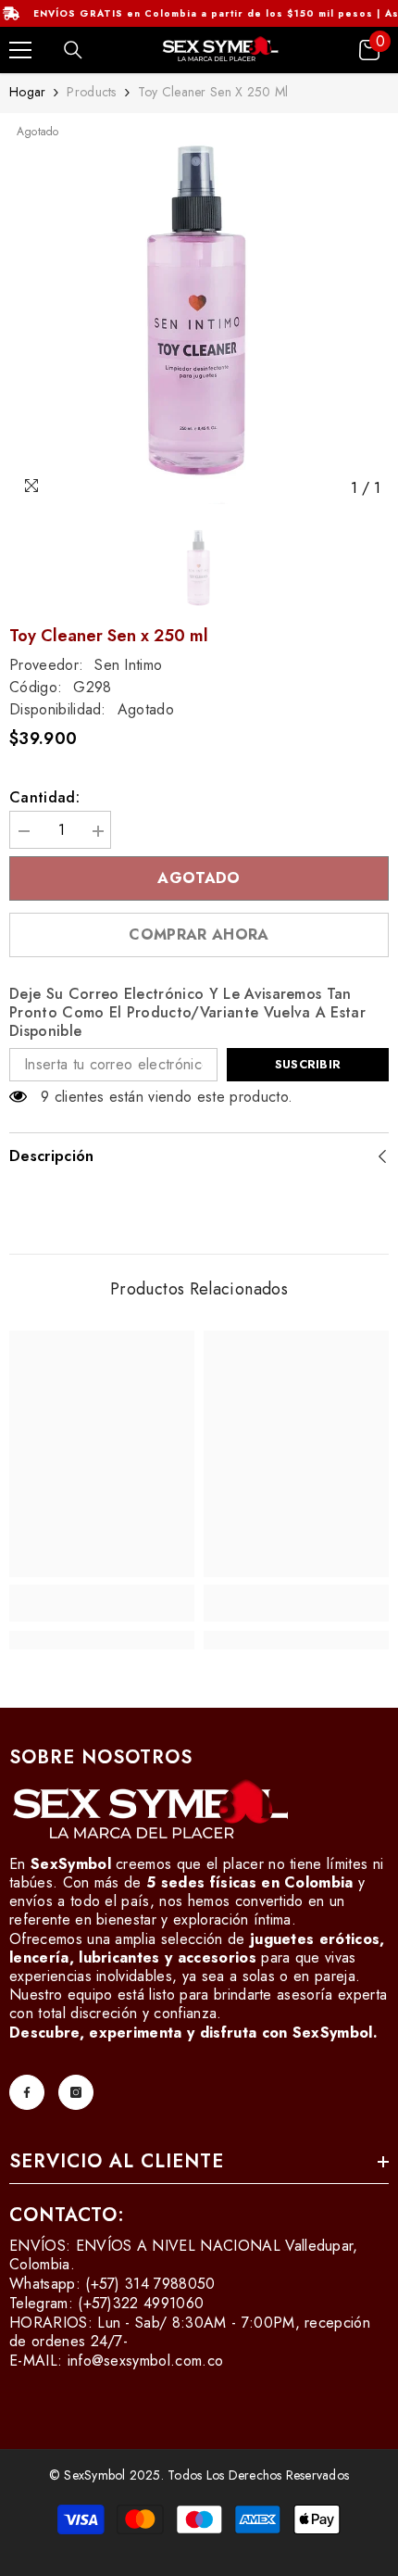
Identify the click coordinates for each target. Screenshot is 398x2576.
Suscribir (308, 1064)
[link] (102, 1603)
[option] (199, 314)
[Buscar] (73, 50)
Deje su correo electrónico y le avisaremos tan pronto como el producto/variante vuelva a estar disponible (187, 1013)
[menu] (20, 50)
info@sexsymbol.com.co (146, 2361)
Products (91, 92)
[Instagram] (76, 2092)
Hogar (27, 92)
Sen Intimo (128, 665)
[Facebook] (27, 2092)
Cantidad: (44, 798)
